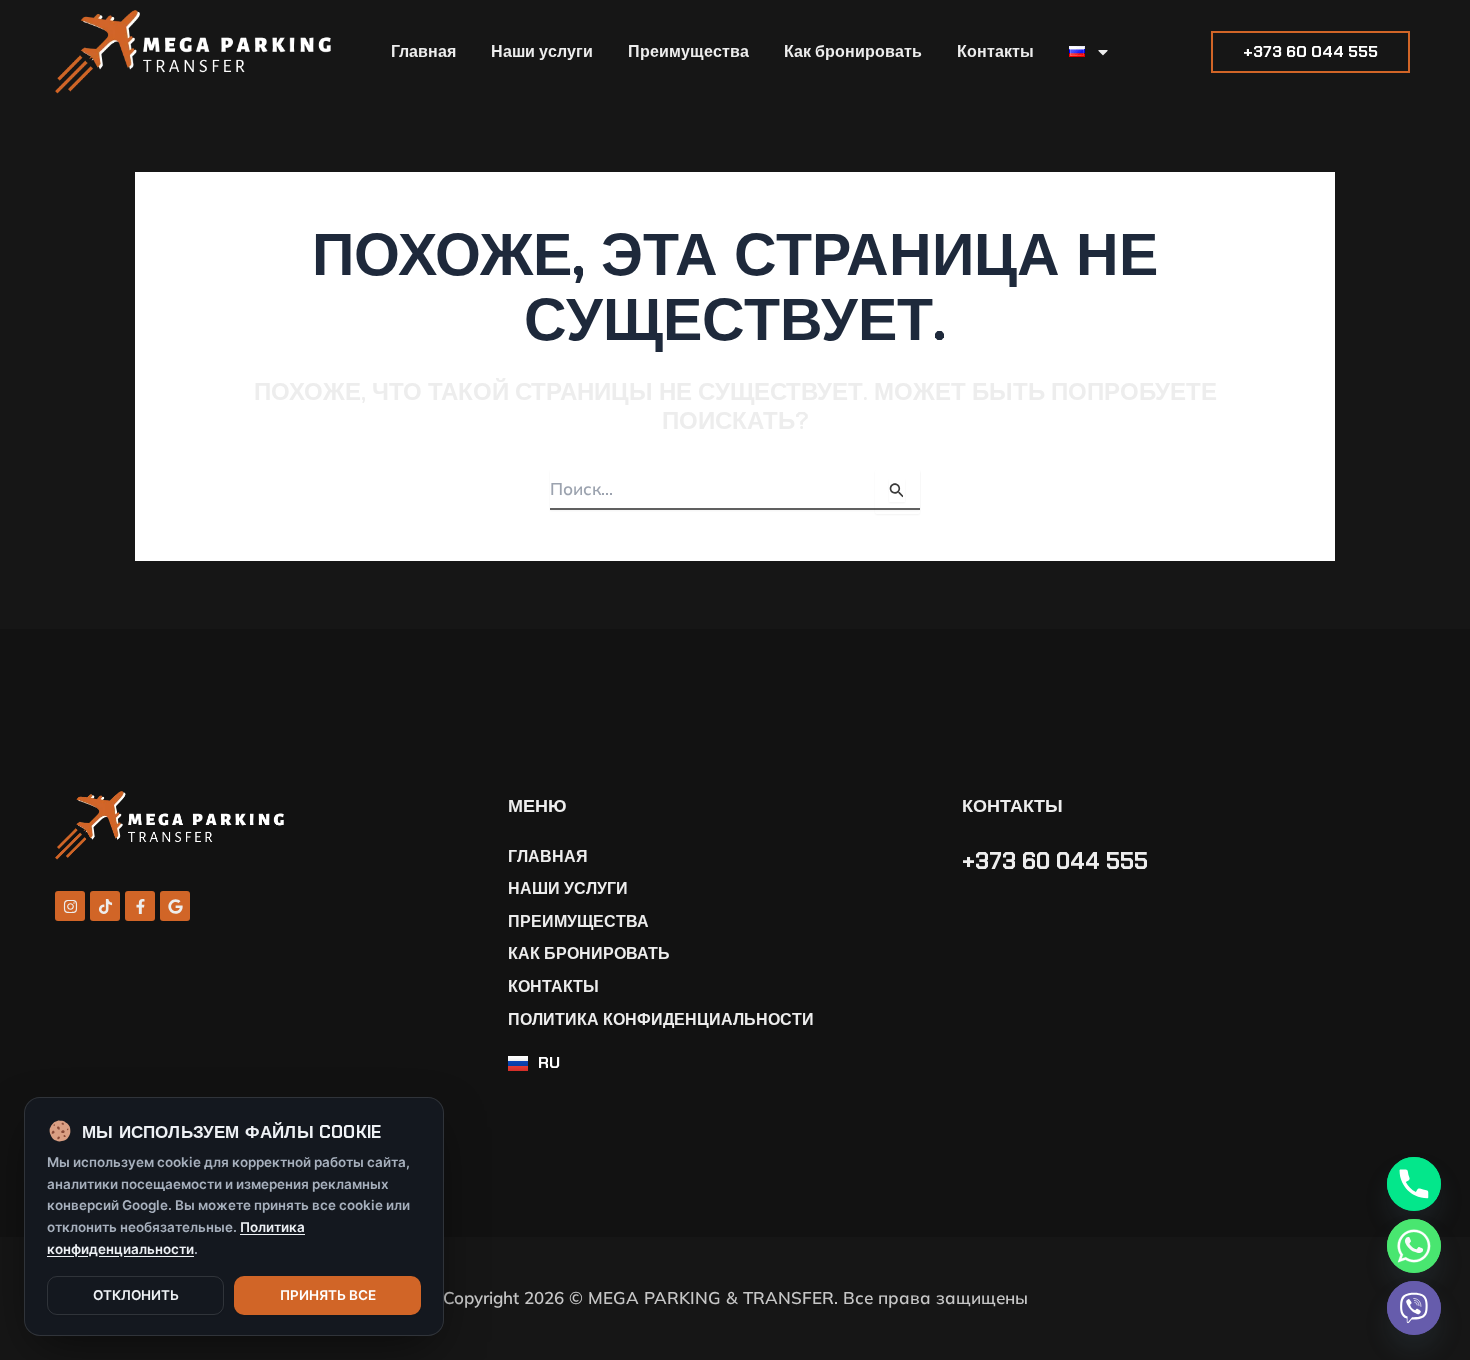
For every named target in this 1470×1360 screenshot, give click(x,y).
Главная (423, 51)
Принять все (328, 1295)
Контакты (995, 51)
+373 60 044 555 (1055, 861)
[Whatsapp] (1414, 1246)
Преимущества (688, 51)
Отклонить (136, 1295)
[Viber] (1414, 1308)
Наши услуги (542, 51)
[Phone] (1414, 1184)
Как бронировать (853, 51)
